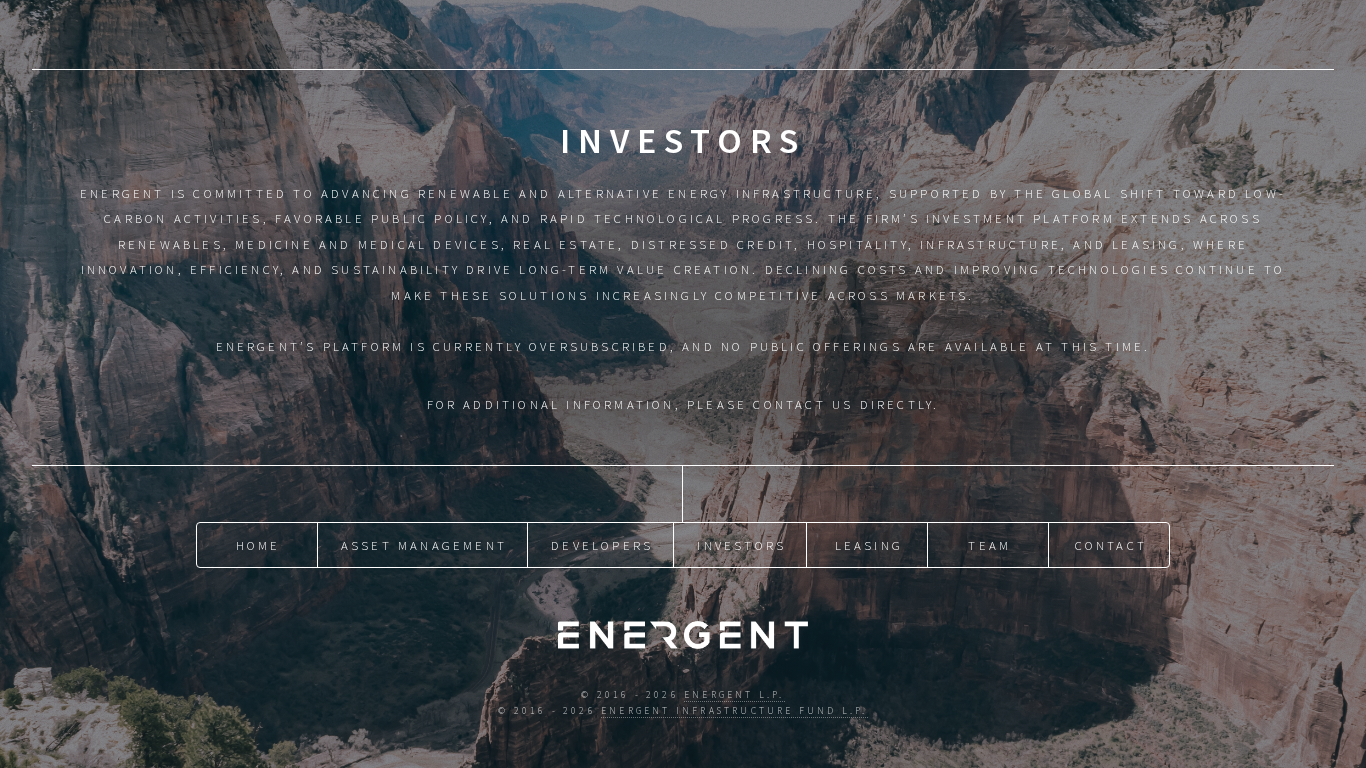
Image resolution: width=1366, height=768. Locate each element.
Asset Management (424, 545)
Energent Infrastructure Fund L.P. (734, 711)
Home (258, 545)
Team (989, 545)
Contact (1111, 545)
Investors (741, 545)
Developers (602, 545)
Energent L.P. (734, 695)
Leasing (869, 545)
